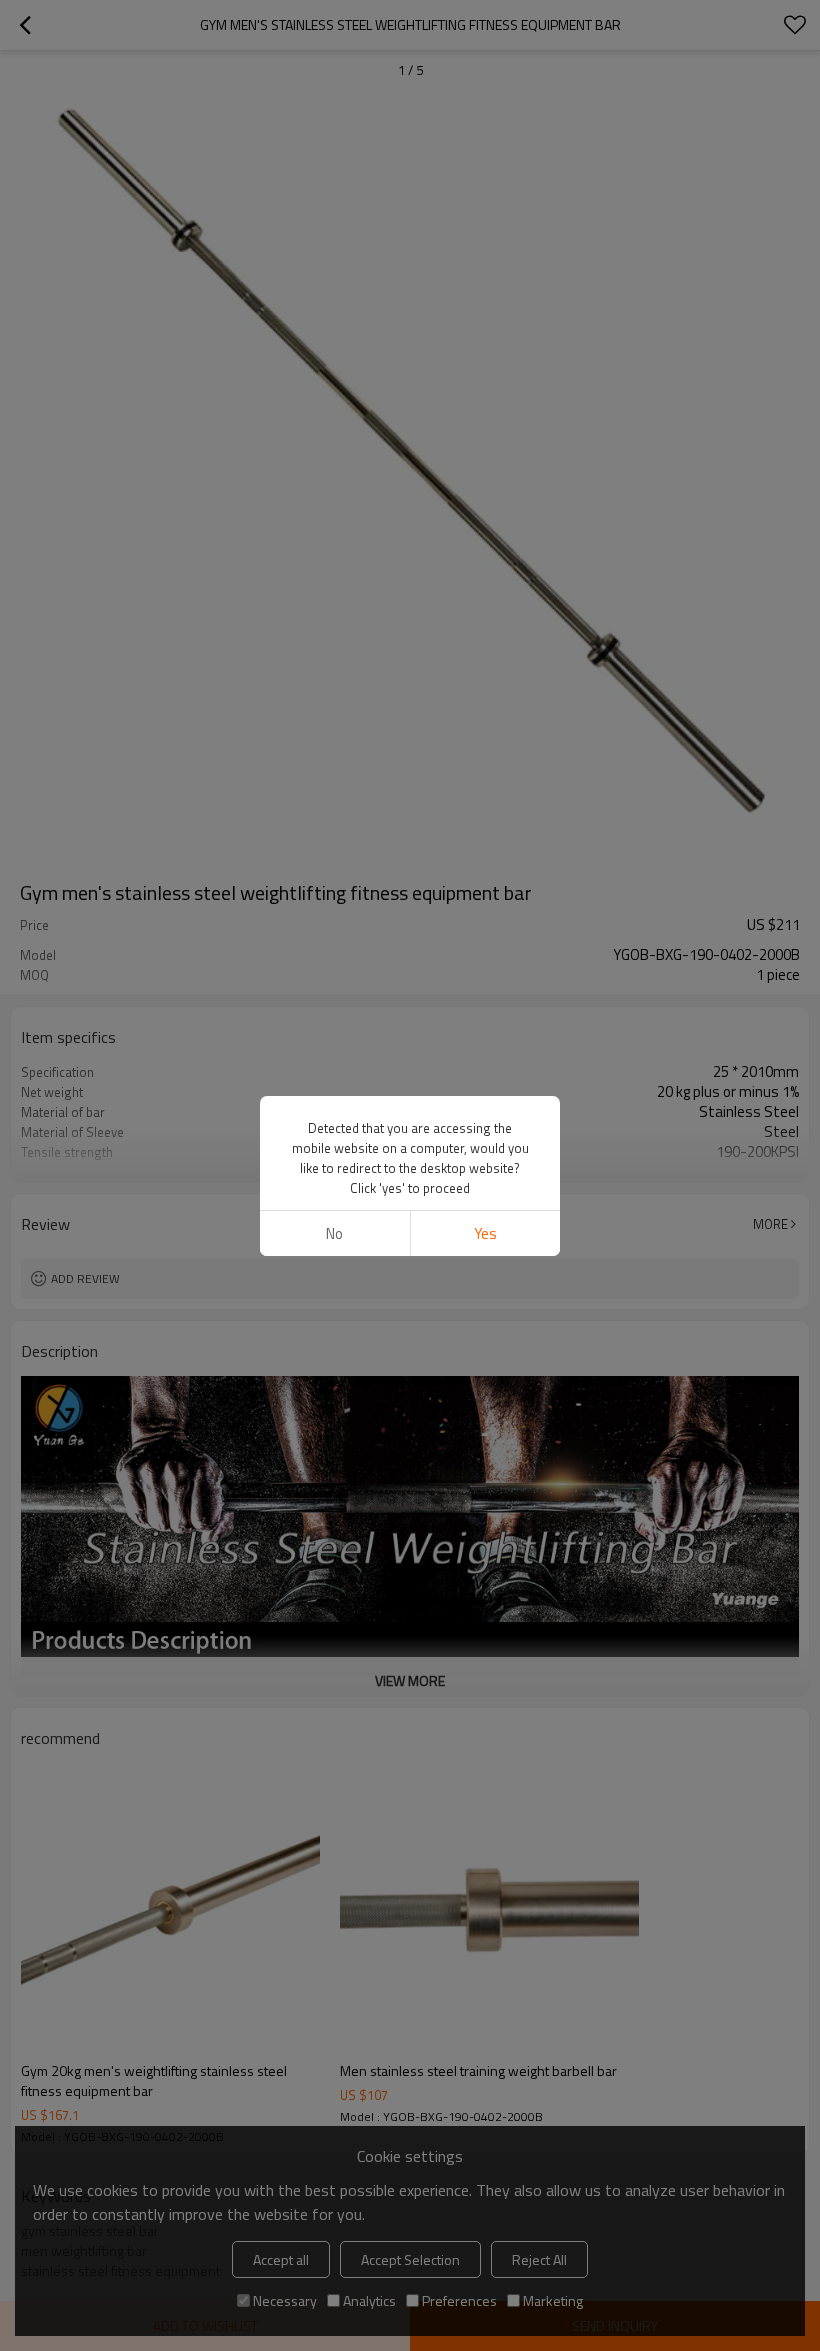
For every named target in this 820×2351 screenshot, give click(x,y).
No (334, 1233)
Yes (485, 1233)
